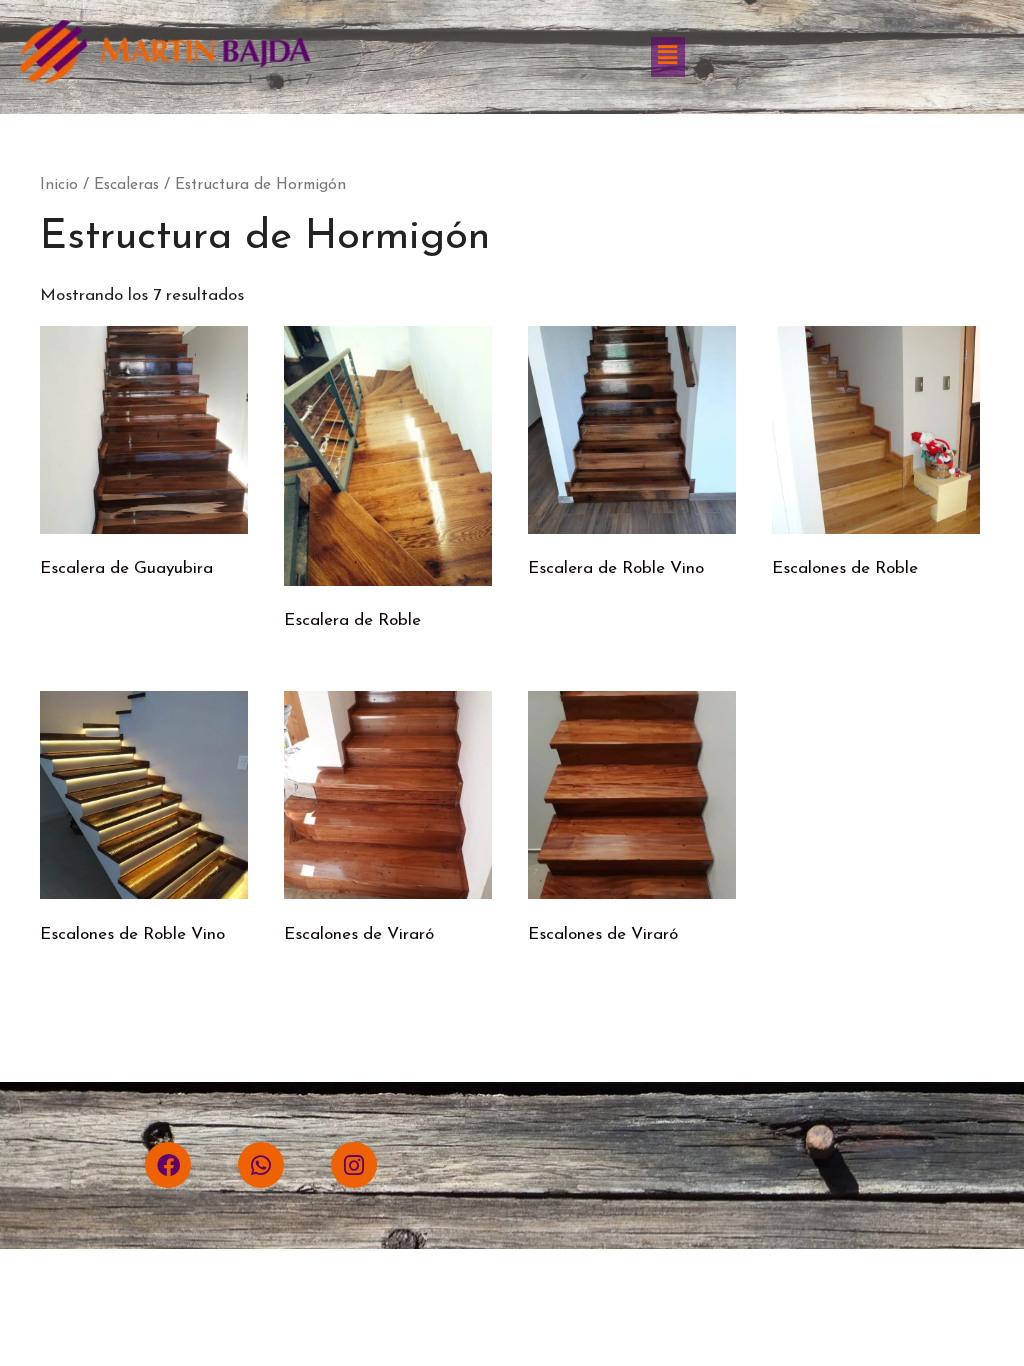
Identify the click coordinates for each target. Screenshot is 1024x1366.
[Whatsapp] (261, 1165)
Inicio (59, 185)
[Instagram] (354, 1165)
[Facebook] (168, 1165)
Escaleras (126, 185)
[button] (668, 57)
